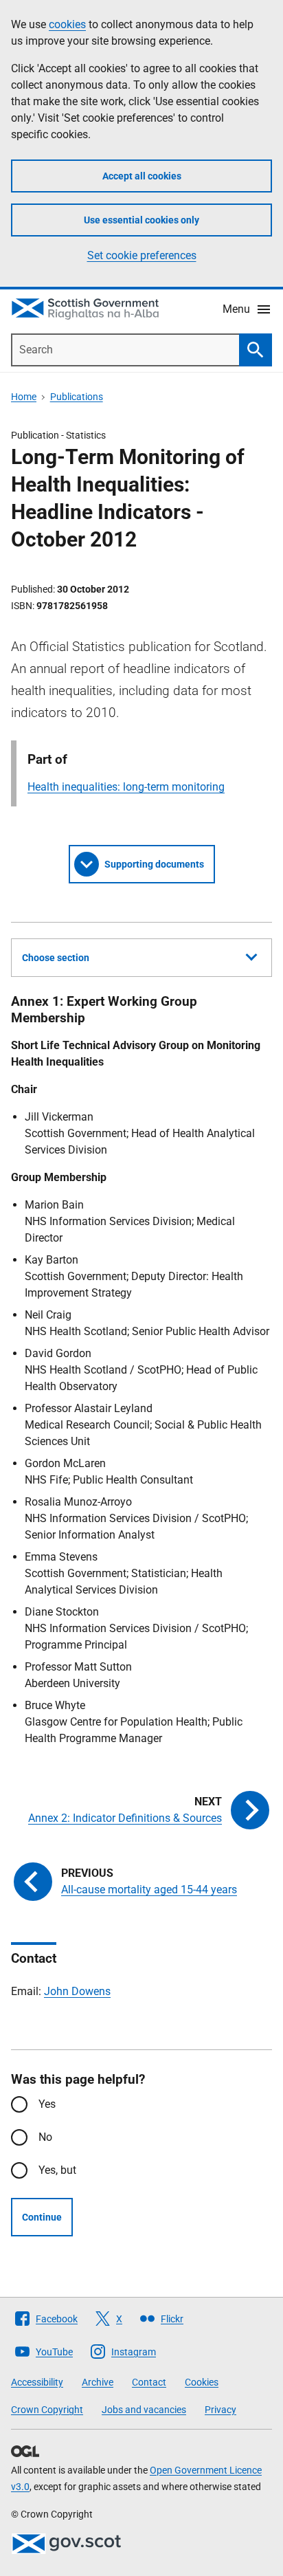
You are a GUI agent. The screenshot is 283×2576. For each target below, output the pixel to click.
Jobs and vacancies (144, 2410)
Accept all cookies (142, 176)
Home (24, 397)
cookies (67, 24)
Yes (47, 2104)
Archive (98, 2382)
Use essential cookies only (141, 220)
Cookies (202, 2382)
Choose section (56, 958)
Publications (77, 397)
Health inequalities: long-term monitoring (126, 787)
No (45, 2137)
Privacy (220, 2410)
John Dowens (77, 1991)
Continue (42, 2217)
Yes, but (57, 2170)
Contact (149, 2382)
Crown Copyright (47, 2410)
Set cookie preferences (142, 255)
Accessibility (37, 2382)
